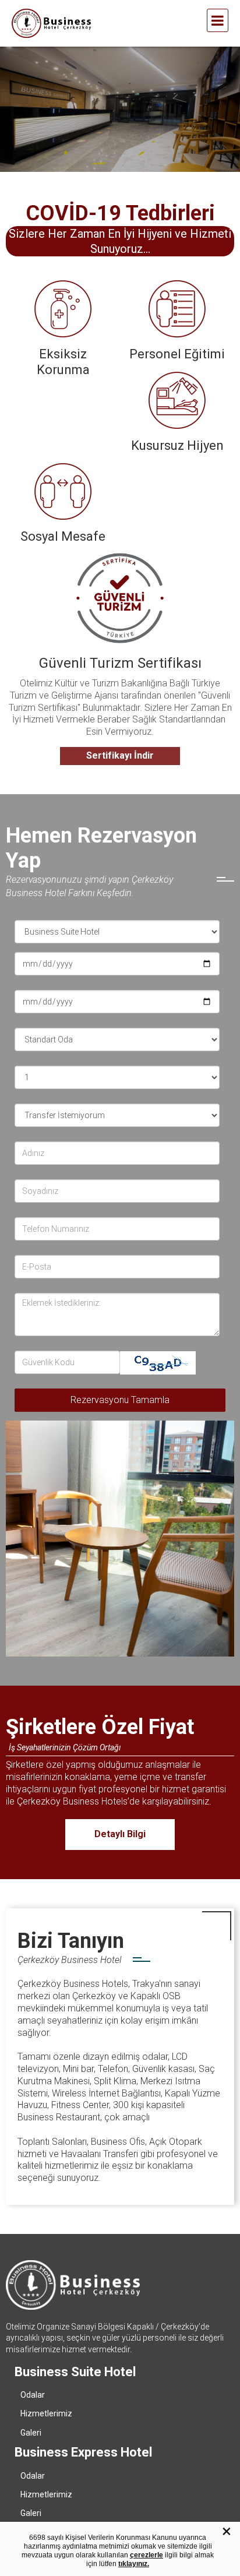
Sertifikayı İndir (120, 755)
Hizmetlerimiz (46, 2413)
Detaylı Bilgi (120, 1834)
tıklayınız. (134, 2564)
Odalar (33, 2395)
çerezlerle (147, 2555)
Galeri (31, 2433)
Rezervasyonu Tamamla (120, 1400)
